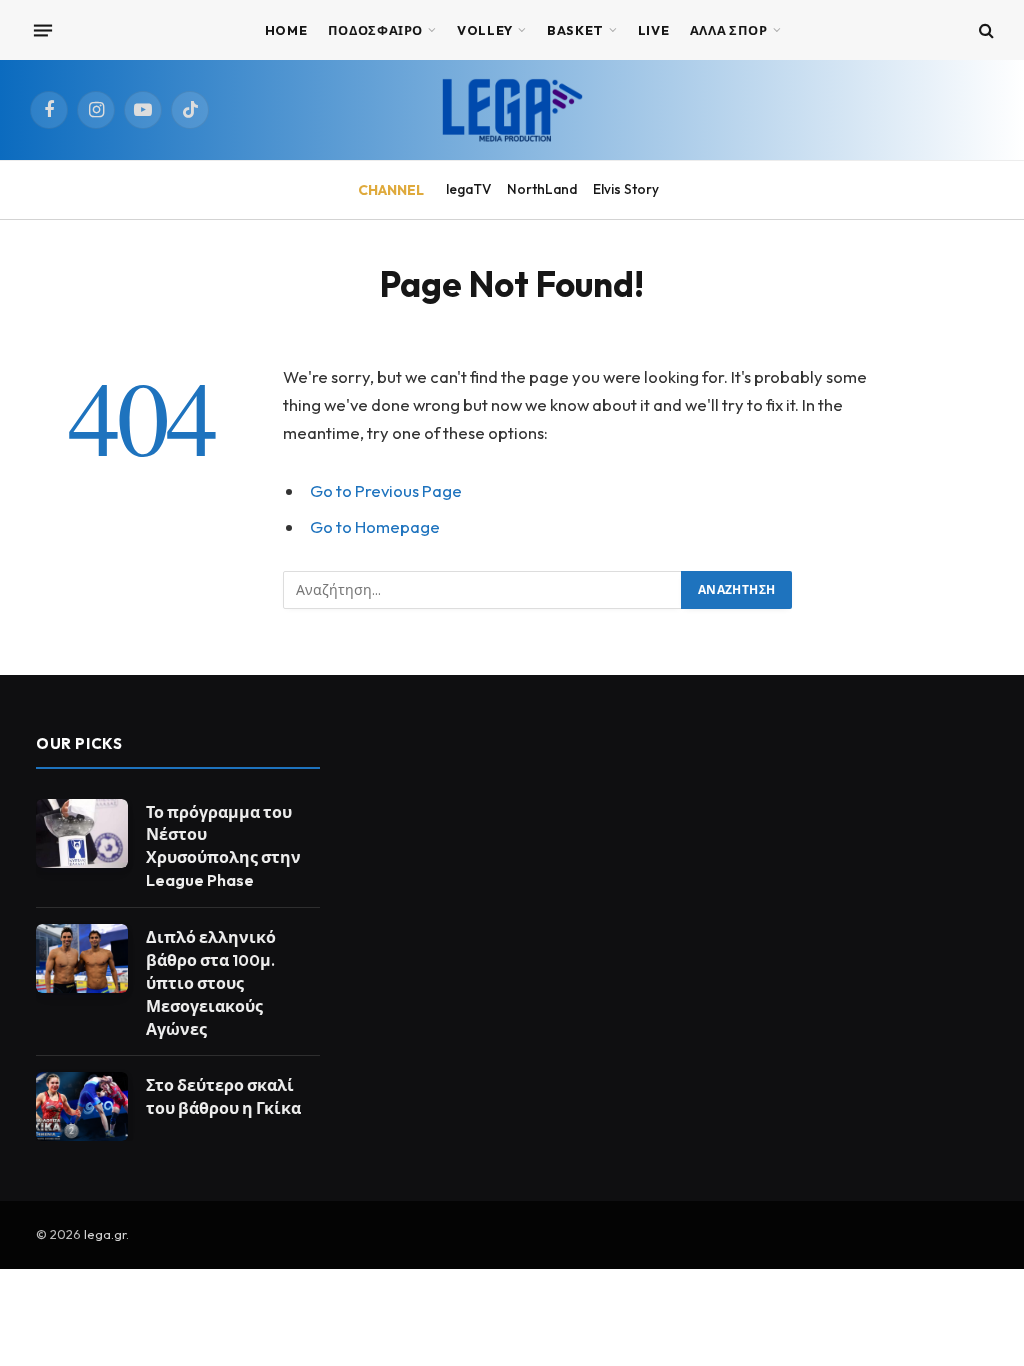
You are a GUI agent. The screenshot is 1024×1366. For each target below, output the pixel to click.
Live (654, 30)
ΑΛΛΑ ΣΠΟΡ (729, 30)
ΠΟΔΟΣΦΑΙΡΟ (375, 30)
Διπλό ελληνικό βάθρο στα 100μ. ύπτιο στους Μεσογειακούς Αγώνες (211, 983)
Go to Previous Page (386, 490)
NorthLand (542, 189)
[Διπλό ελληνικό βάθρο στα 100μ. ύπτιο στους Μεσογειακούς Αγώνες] (82, 958)
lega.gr (105, 1234)
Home (286, 30)
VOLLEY (485, 30)
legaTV (468, 189)
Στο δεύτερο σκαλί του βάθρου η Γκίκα (223, 1096)
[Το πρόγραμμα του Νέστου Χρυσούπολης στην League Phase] (82, 833)
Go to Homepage (375, 526)
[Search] (984, 30)
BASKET (575, 30)
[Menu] (43, 30)
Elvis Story (626, 189)
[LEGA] (512, 110)
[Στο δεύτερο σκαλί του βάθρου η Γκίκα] (82, 1106)
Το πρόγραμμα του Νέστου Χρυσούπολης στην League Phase (223, 846)
